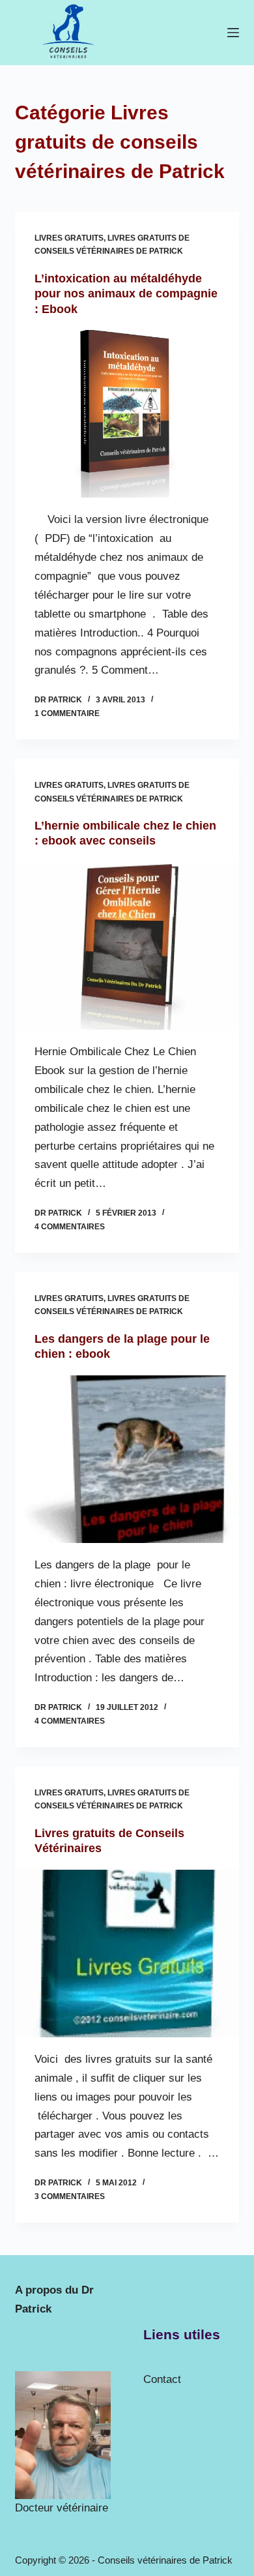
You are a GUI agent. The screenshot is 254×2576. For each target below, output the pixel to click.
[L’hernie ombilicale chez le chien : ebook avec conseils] (127, 946)
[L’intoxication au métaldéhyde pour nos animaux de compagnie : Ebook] (127, 414)
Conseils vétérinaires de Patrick (165, 2560)
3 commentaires (70, 2196)
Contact (162, 2379)
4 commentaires (70, 1227)
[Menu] (233, 33)
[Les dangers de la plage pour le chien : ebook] (127, 1459)
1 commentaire (67, 713)
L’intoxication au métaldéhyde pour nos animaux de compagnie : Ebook (126, 294)
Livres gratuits (69, 238)
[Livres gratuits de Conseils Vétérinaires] (127, 1954)
